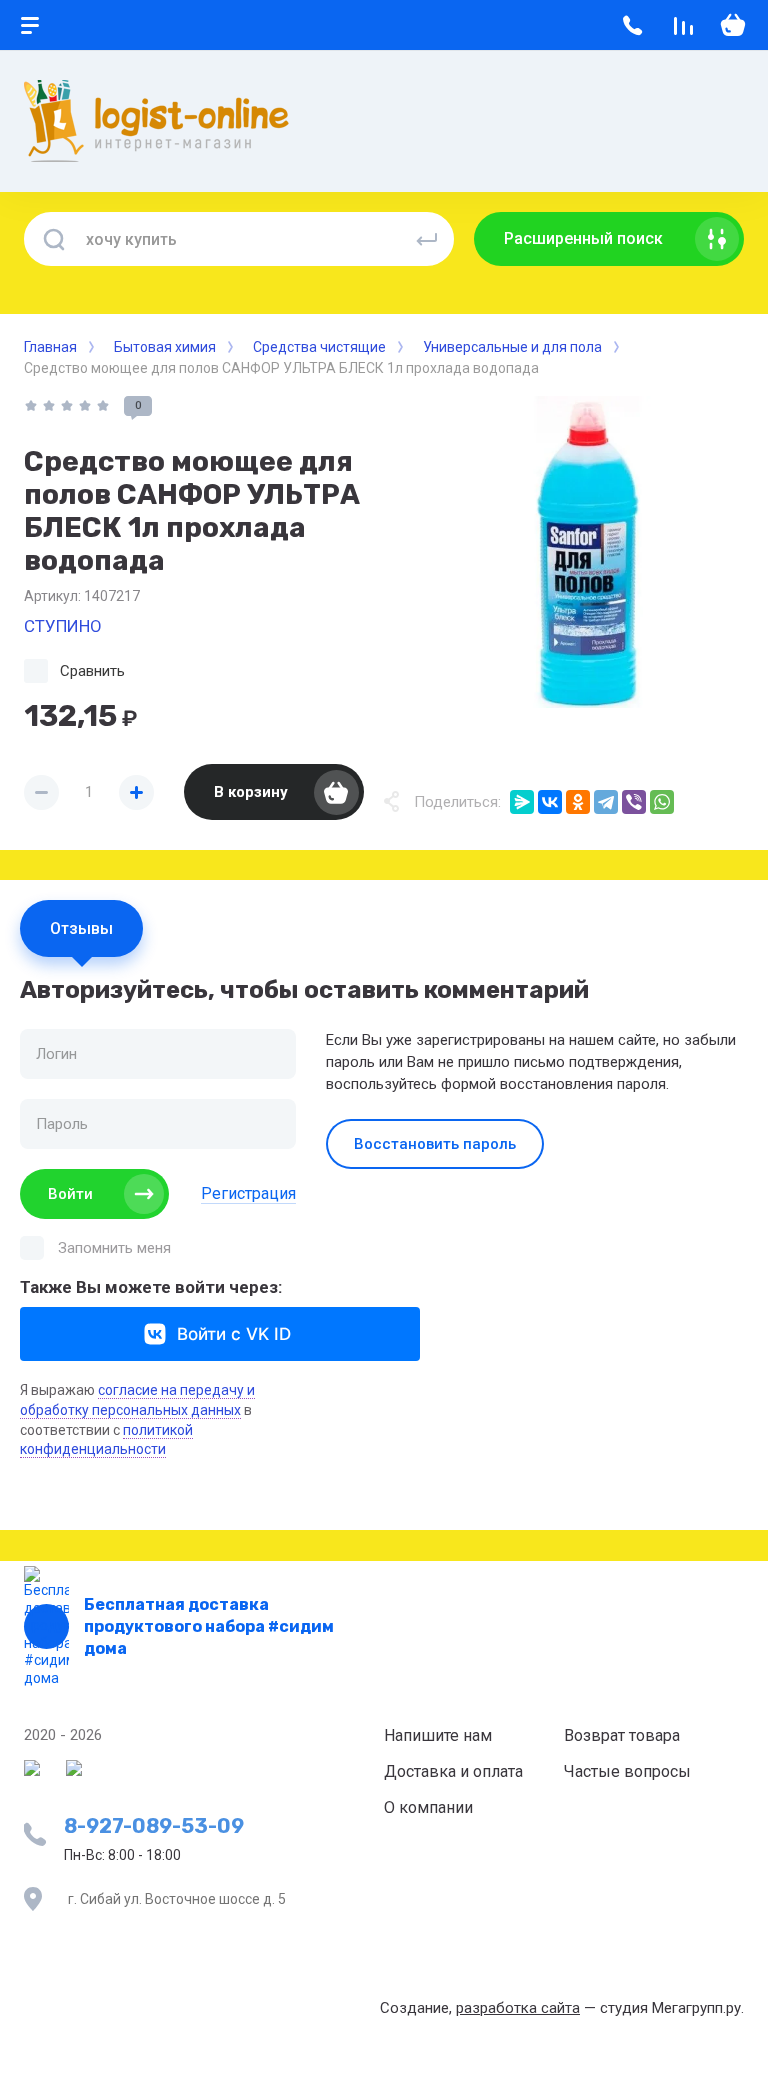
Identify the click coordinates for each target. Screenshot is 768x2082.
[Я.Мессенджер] (522, 802)
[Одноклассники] (578, 802)
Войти (70, 1194)
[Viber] (634, 802)
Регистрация (248, 1193)
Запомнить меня (114, 1248)
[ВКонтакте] (550, 802)
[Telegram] (606, 802)
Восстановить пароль (435, 1144)
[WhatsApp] (662, 802)
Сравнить (92, 671)
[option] (588, 552)
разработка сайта (518, 2008)
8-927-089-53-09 (154, 1826)
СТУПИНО (63, 626)
